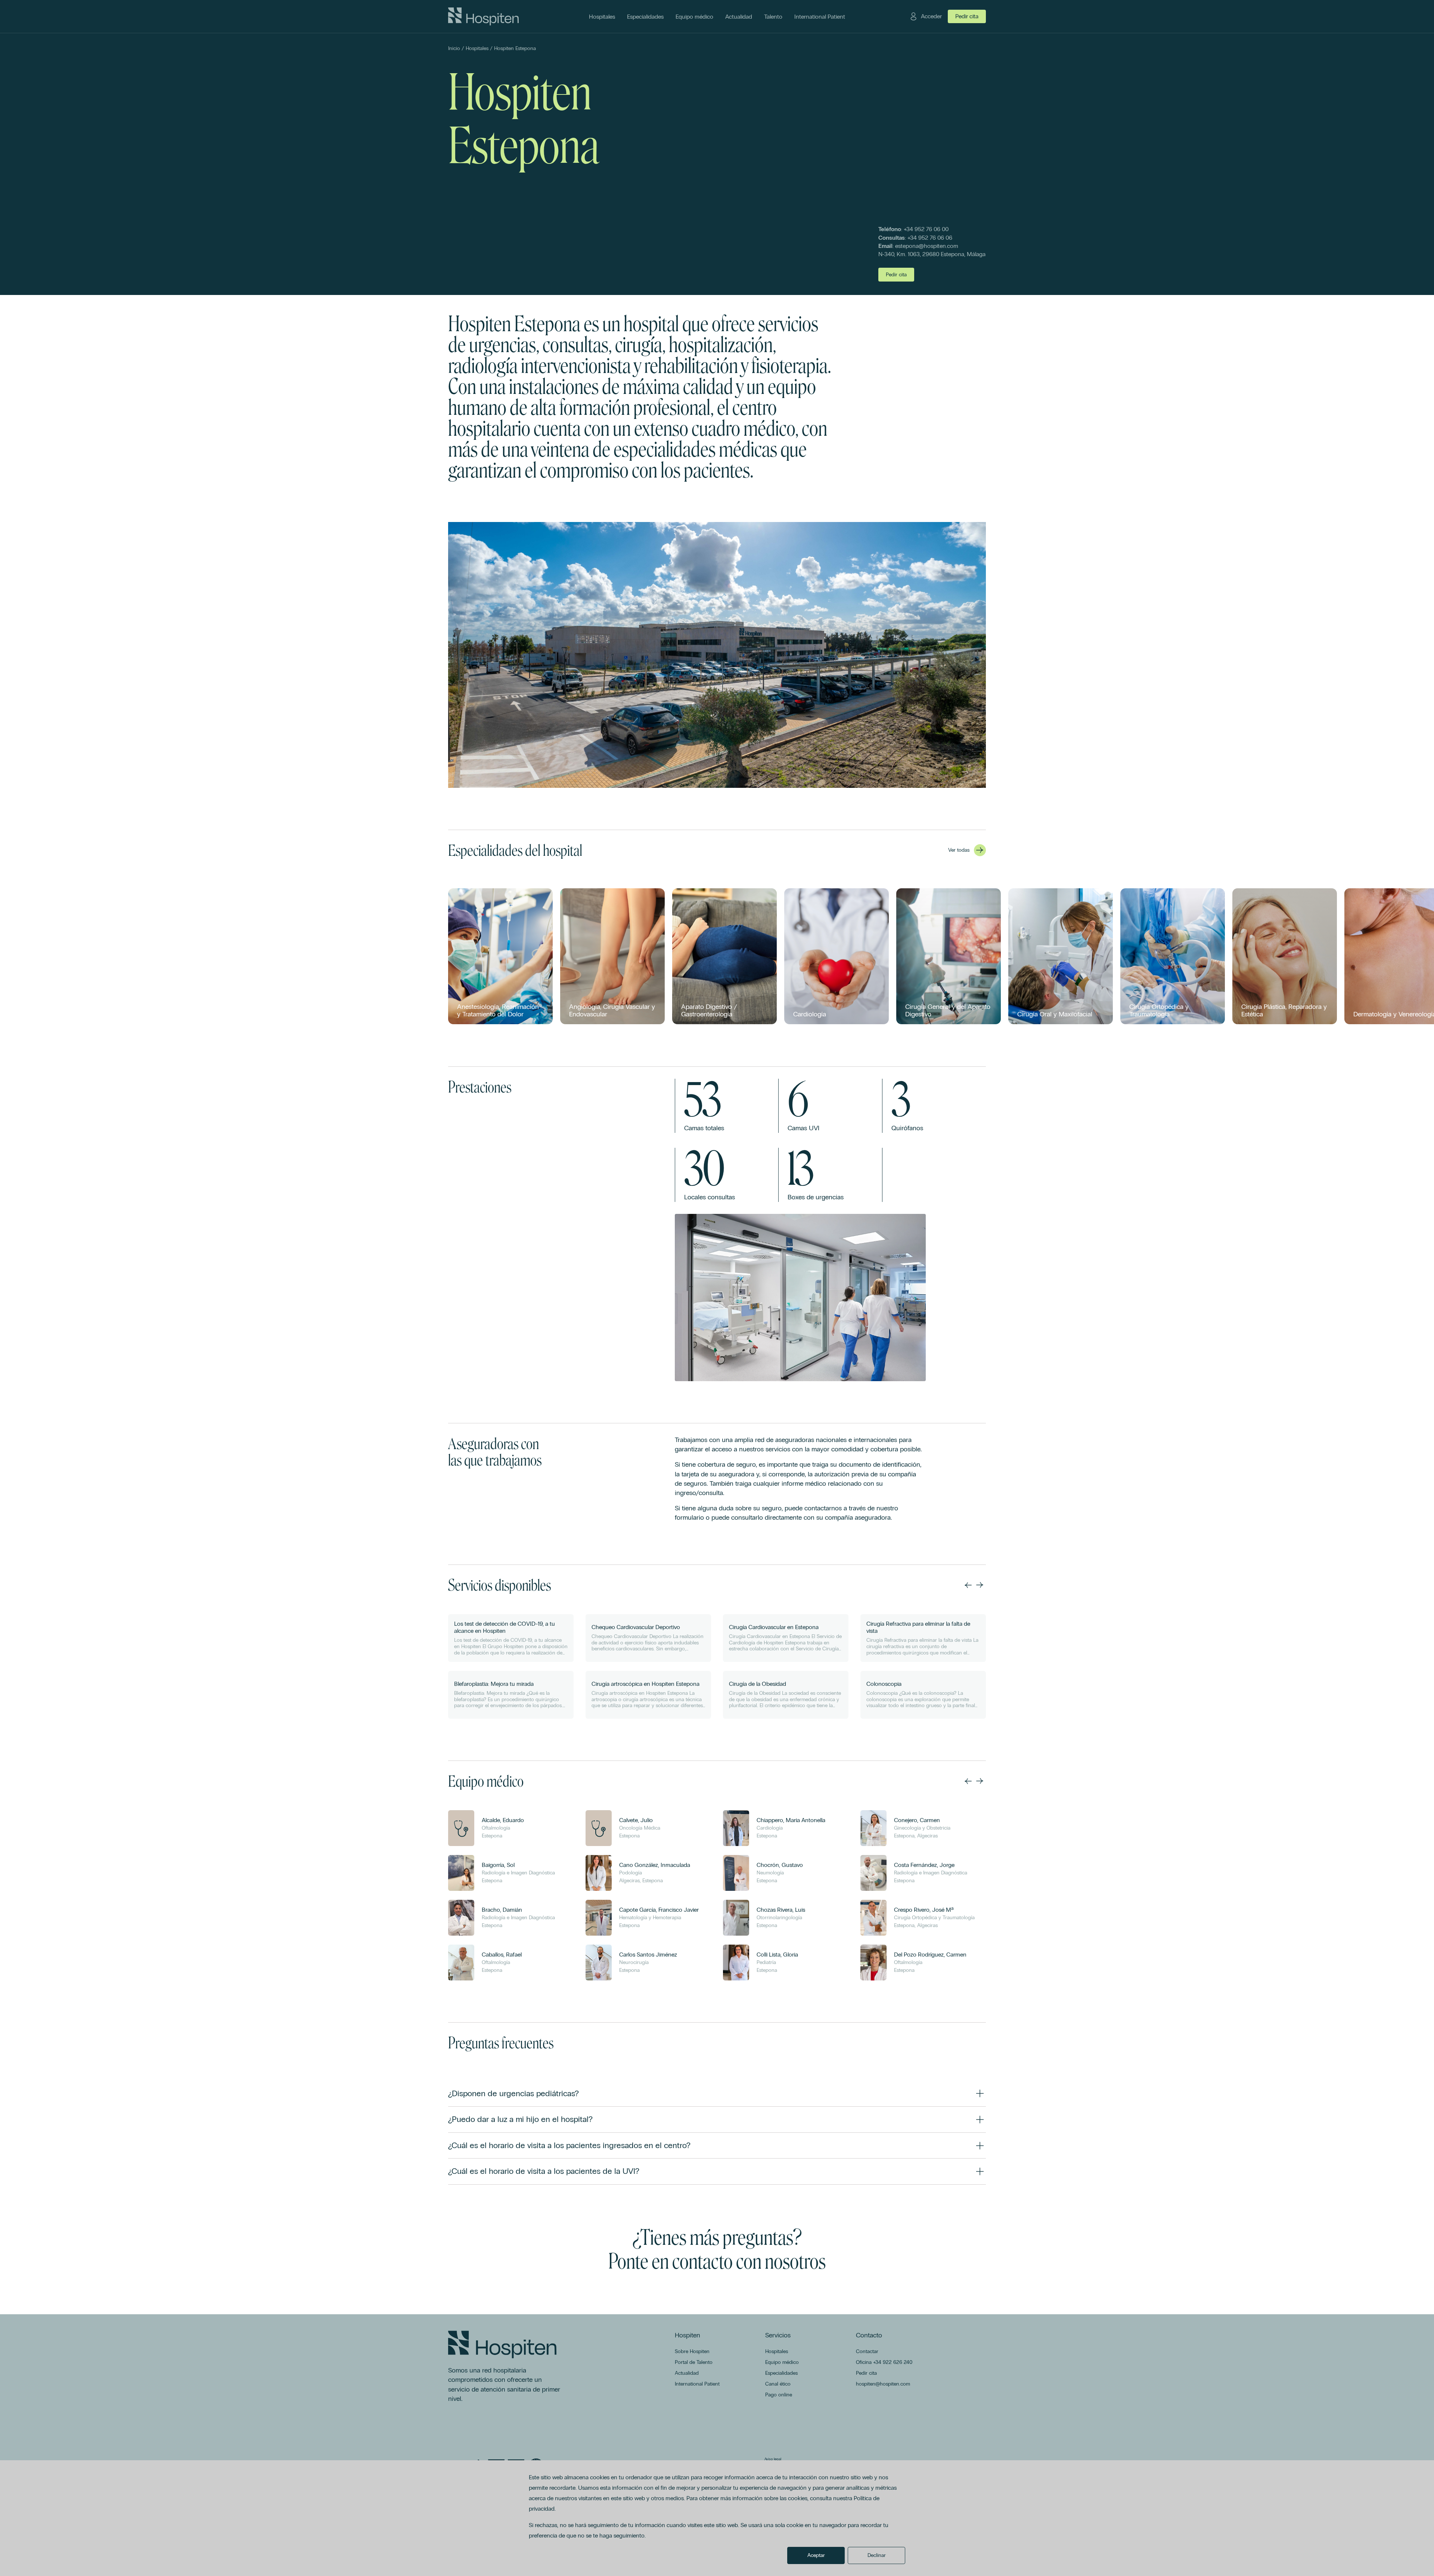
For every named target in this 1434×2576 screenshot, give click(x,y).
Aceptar (816, 2555)
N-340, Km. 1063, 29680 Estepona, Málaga (932, 254)
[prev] (968, 1585)
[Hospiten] (483, 16)
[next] (980, 1585)
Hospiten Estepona (515, 48)
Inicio (454, 48)
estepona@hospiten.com (927, 246)
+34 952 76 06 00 (926, 229)
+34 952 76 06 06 (930, 238)
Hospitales (477, 48)
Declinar (877, 2555)
